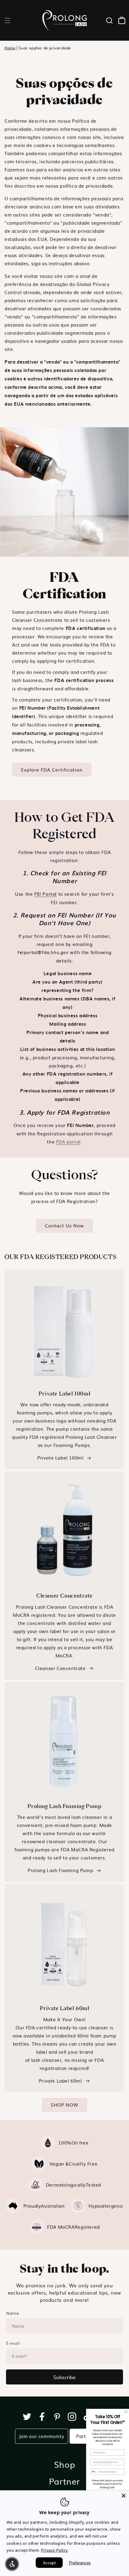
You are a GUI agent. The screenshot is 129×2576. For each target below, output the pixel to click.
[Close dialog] (126, 2412)
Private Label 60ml (60, 2081)
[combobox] (94, 2472)
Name (12, 2313)
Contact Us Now (64, 1225)
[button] (7, 20)
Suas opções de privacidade (45, 48)
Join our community (42, 2436)
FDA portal (68, 1142)
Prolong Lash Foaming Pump (60, 1870)
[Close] (124, 2496)
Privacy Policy (54, 2550)
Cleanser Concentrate (60, 1668)
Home (10, 48)
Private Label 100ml (60, 1458)
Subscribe (64, 2377)
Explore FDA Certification (52, 770)
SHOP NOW (64, 2105)
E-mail (13, 2343)
